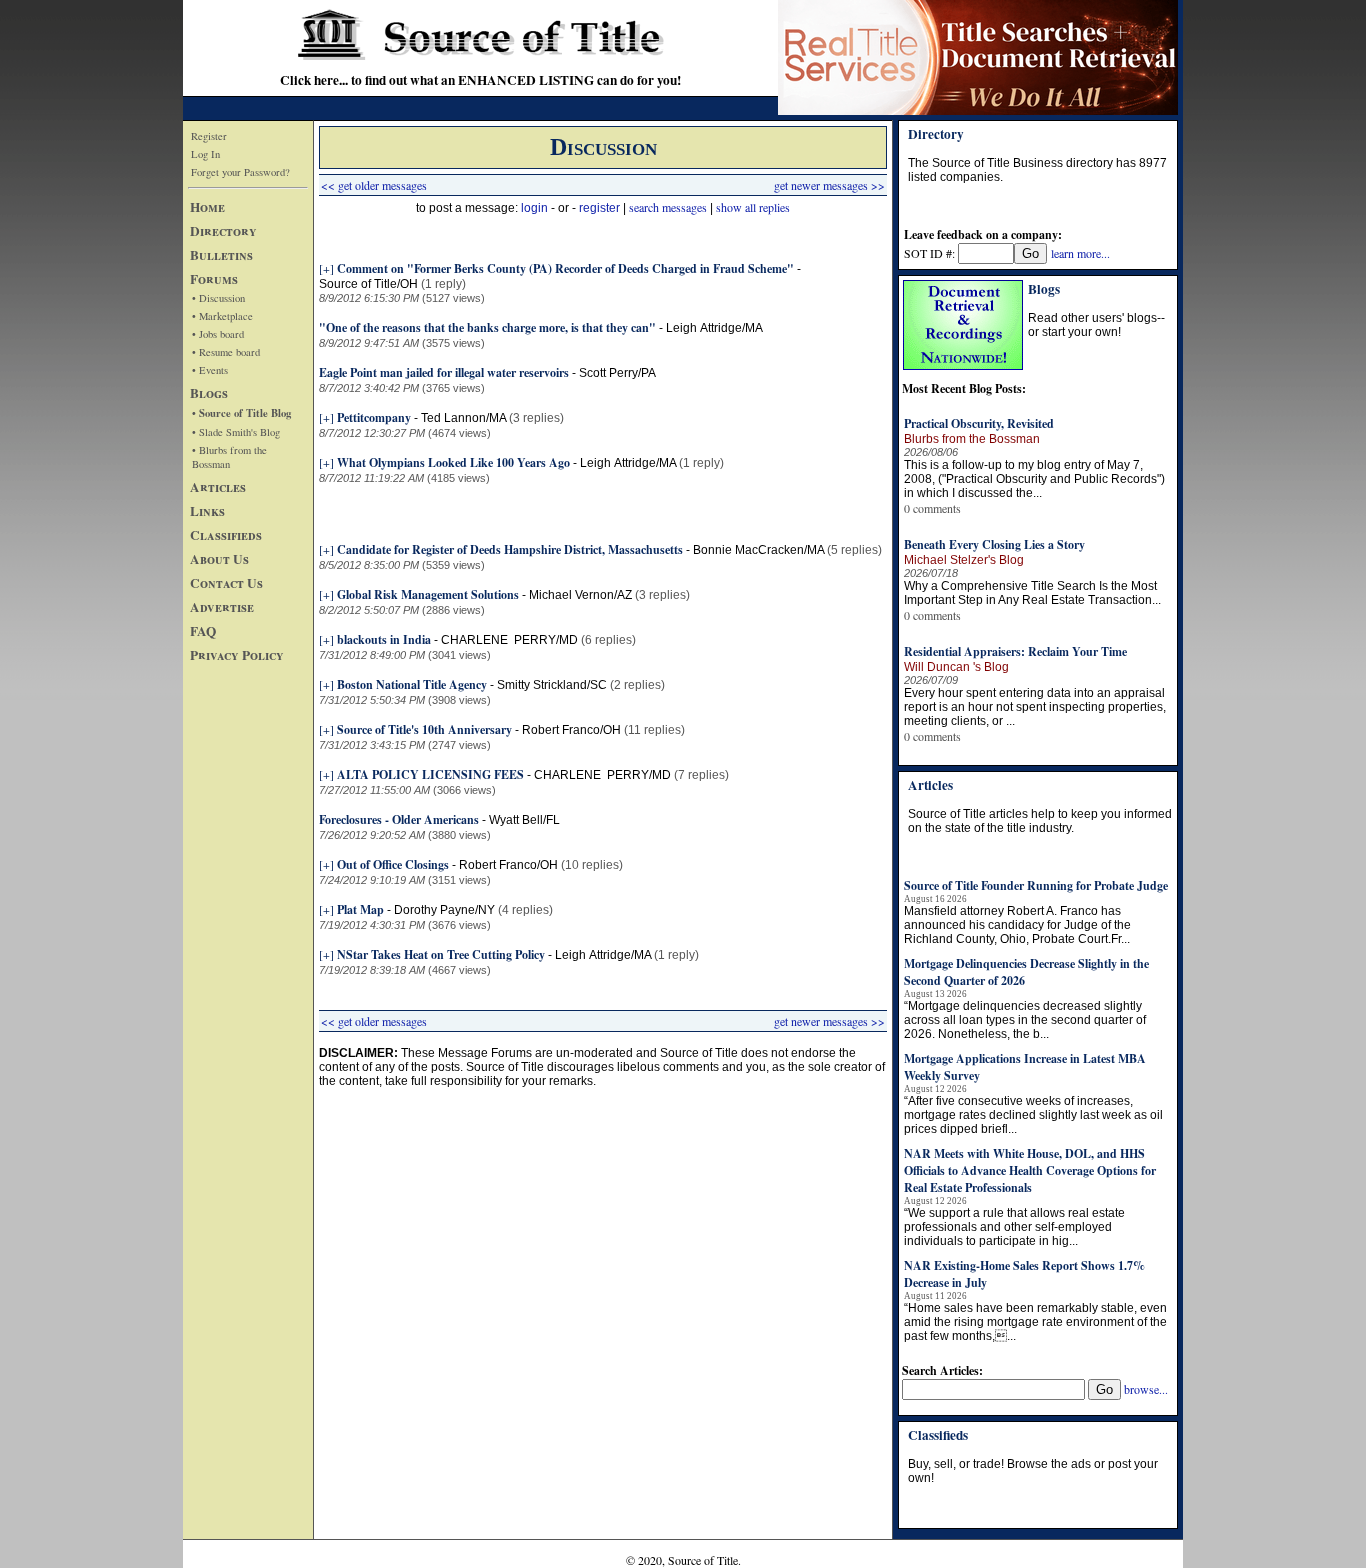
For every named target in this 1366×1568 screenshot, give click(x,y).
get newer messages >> (829, 185)
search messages (668, 207)
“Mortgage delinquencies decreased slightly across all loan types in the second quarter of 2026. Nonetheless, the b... (1025, 1020)
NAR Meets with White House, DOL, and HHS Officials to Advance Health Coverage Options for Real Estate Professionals (1030, 1170)
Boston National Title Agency (412, 684)
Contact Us (226, 583)
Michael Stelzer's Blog (964, 560)
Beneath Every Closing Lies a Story (994, 544)
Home (207, 207)
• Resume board (226, 352)
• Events (210, 370)
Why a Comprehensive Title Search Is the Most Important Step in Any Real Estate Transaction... (1032, 593)
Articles (218, 487)
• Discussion (218, 298)
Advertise (222, 607)
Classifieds (226, 535)
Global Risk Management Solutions (428, 594)
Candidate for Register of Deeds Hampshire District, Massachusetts (510, 549)
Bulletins (221, 255)
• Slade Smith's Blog (236, 432)
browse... (1146, 1389)
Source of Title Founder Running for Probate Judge (1036, 885)
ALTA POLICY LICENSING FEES (432, 774)
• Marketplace (222, 316)
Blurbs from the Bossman (972, 439)
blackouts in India (384, 639)
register (599, 208)
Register (209, 136)
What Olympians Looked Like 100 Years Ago (453, 462)
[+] (326, 268)
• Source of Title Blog (241, 413)
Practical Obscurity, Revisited (979, 423)
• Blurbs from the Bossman (229, 457)
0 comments (932, 508)
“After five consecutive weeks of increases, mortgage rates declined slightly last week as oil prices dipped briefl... (1033, 1115)
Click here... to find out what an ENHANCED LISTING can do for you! (480, 80)
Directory (223, 231)
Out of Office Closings (393, 864)
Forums (214, 279)
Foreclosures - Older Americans (399, 819)
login (534, 208)
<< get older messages (374, 185)
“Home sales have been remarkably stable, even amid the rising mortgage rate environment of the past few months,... (1035, 1322)
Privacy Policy (237, 655)
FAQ (203, 631)
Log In (205, 154)
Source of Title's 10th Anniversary (424, 729)
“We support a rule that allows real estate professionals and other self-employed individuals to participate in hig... (1014, 1227)
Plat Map (360, 909)
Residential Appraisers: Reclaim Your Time (1015, 651)
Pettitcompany (374, 417)
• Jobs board (218, 334)
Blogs (209, 393)
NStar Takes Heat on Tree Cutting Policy (441, 954)
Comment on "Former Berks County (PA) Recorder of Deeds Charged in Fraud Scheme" (565, 268)
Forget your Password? (240, 172)
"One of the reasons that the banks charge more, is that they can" (487, 327)
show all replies (753, 207)
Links (207, 511)
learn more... (1080, 253)
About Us (219, 559)
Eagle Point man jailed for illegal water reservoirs (444, 372)
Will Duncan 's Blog (956, 667)
